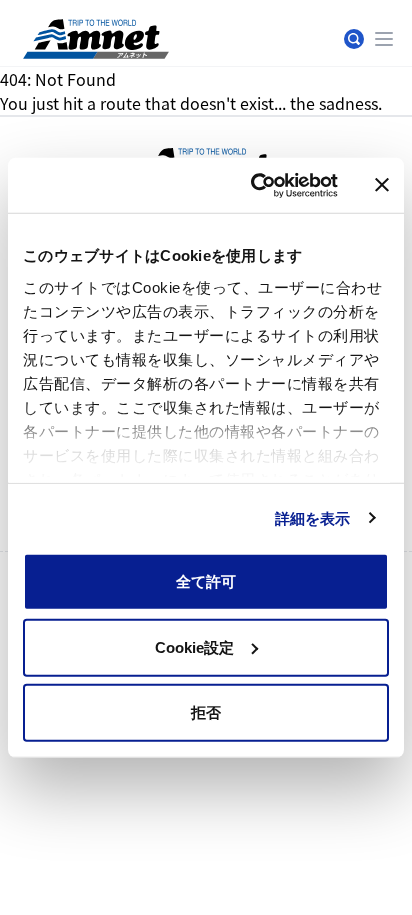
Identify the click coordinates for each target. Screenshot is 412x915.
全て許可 (206, 581)
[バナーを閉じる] (382, 185)
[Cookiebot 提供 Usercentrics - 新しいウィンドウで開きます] (255, 185)
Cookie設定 (194, 646)
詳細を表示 (313, 517)
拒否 (206, 712)
